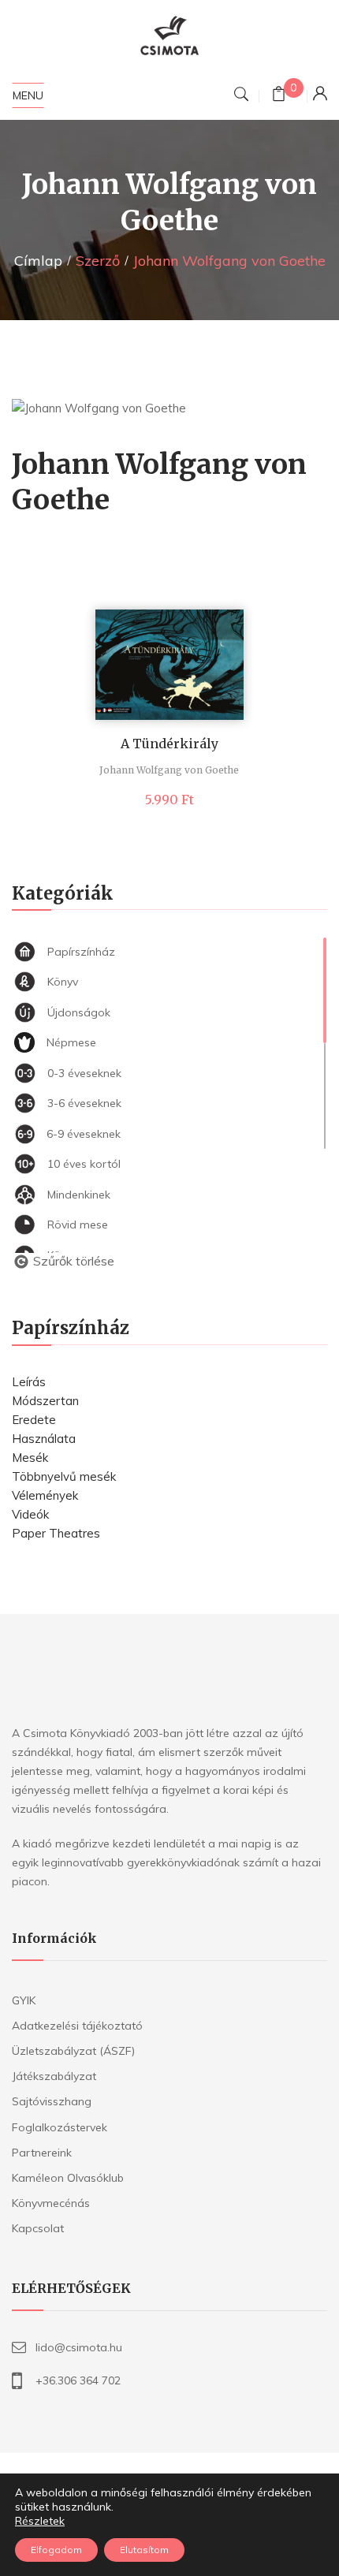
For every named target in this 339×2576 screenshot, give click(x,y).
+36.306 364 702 (78, 2380)
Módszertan (45, 1401)
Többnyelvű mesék (64, 1476)
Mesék (30, 1458)
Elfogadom (56, 2550)
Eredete (34, 1420)
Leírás (29, 1382)
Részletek (40, 2521)
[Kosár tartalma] (279, 96)
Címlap (38, 261)
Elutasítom (144, 2550)
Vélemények (45, 1495)
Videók (30, 1514)
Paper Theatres (56, 1533)
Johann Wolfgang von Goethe (169, 770)
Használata (44, 1439)
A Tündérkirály (169, 744)
